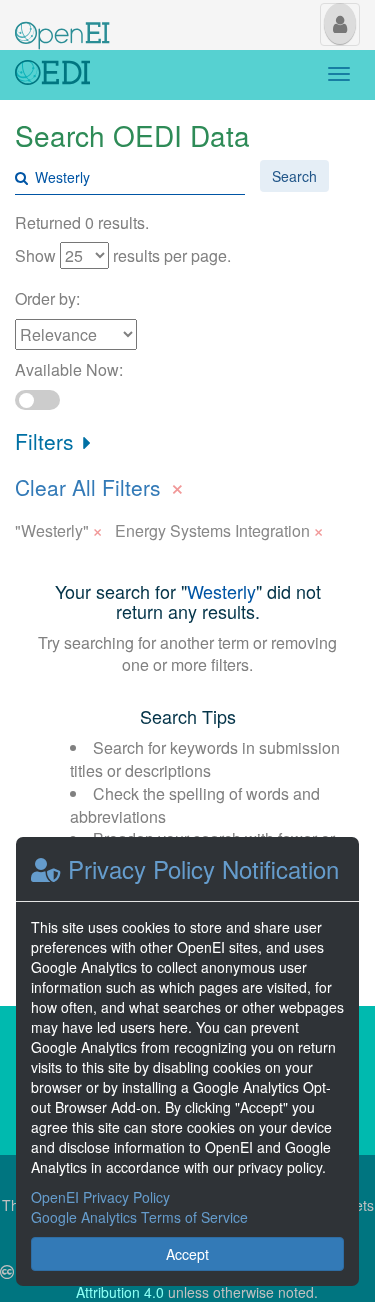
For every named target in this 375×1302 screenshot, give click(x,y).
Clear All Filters (100, 485)
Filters (47, 441)
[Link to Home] (52, 75)
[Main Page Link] (62, 23)
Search (294, 176)
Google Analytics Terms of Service (139, 1217)
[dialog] (187, 1061)
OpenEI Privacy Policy (100, 1197)
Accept (187, 1254)
